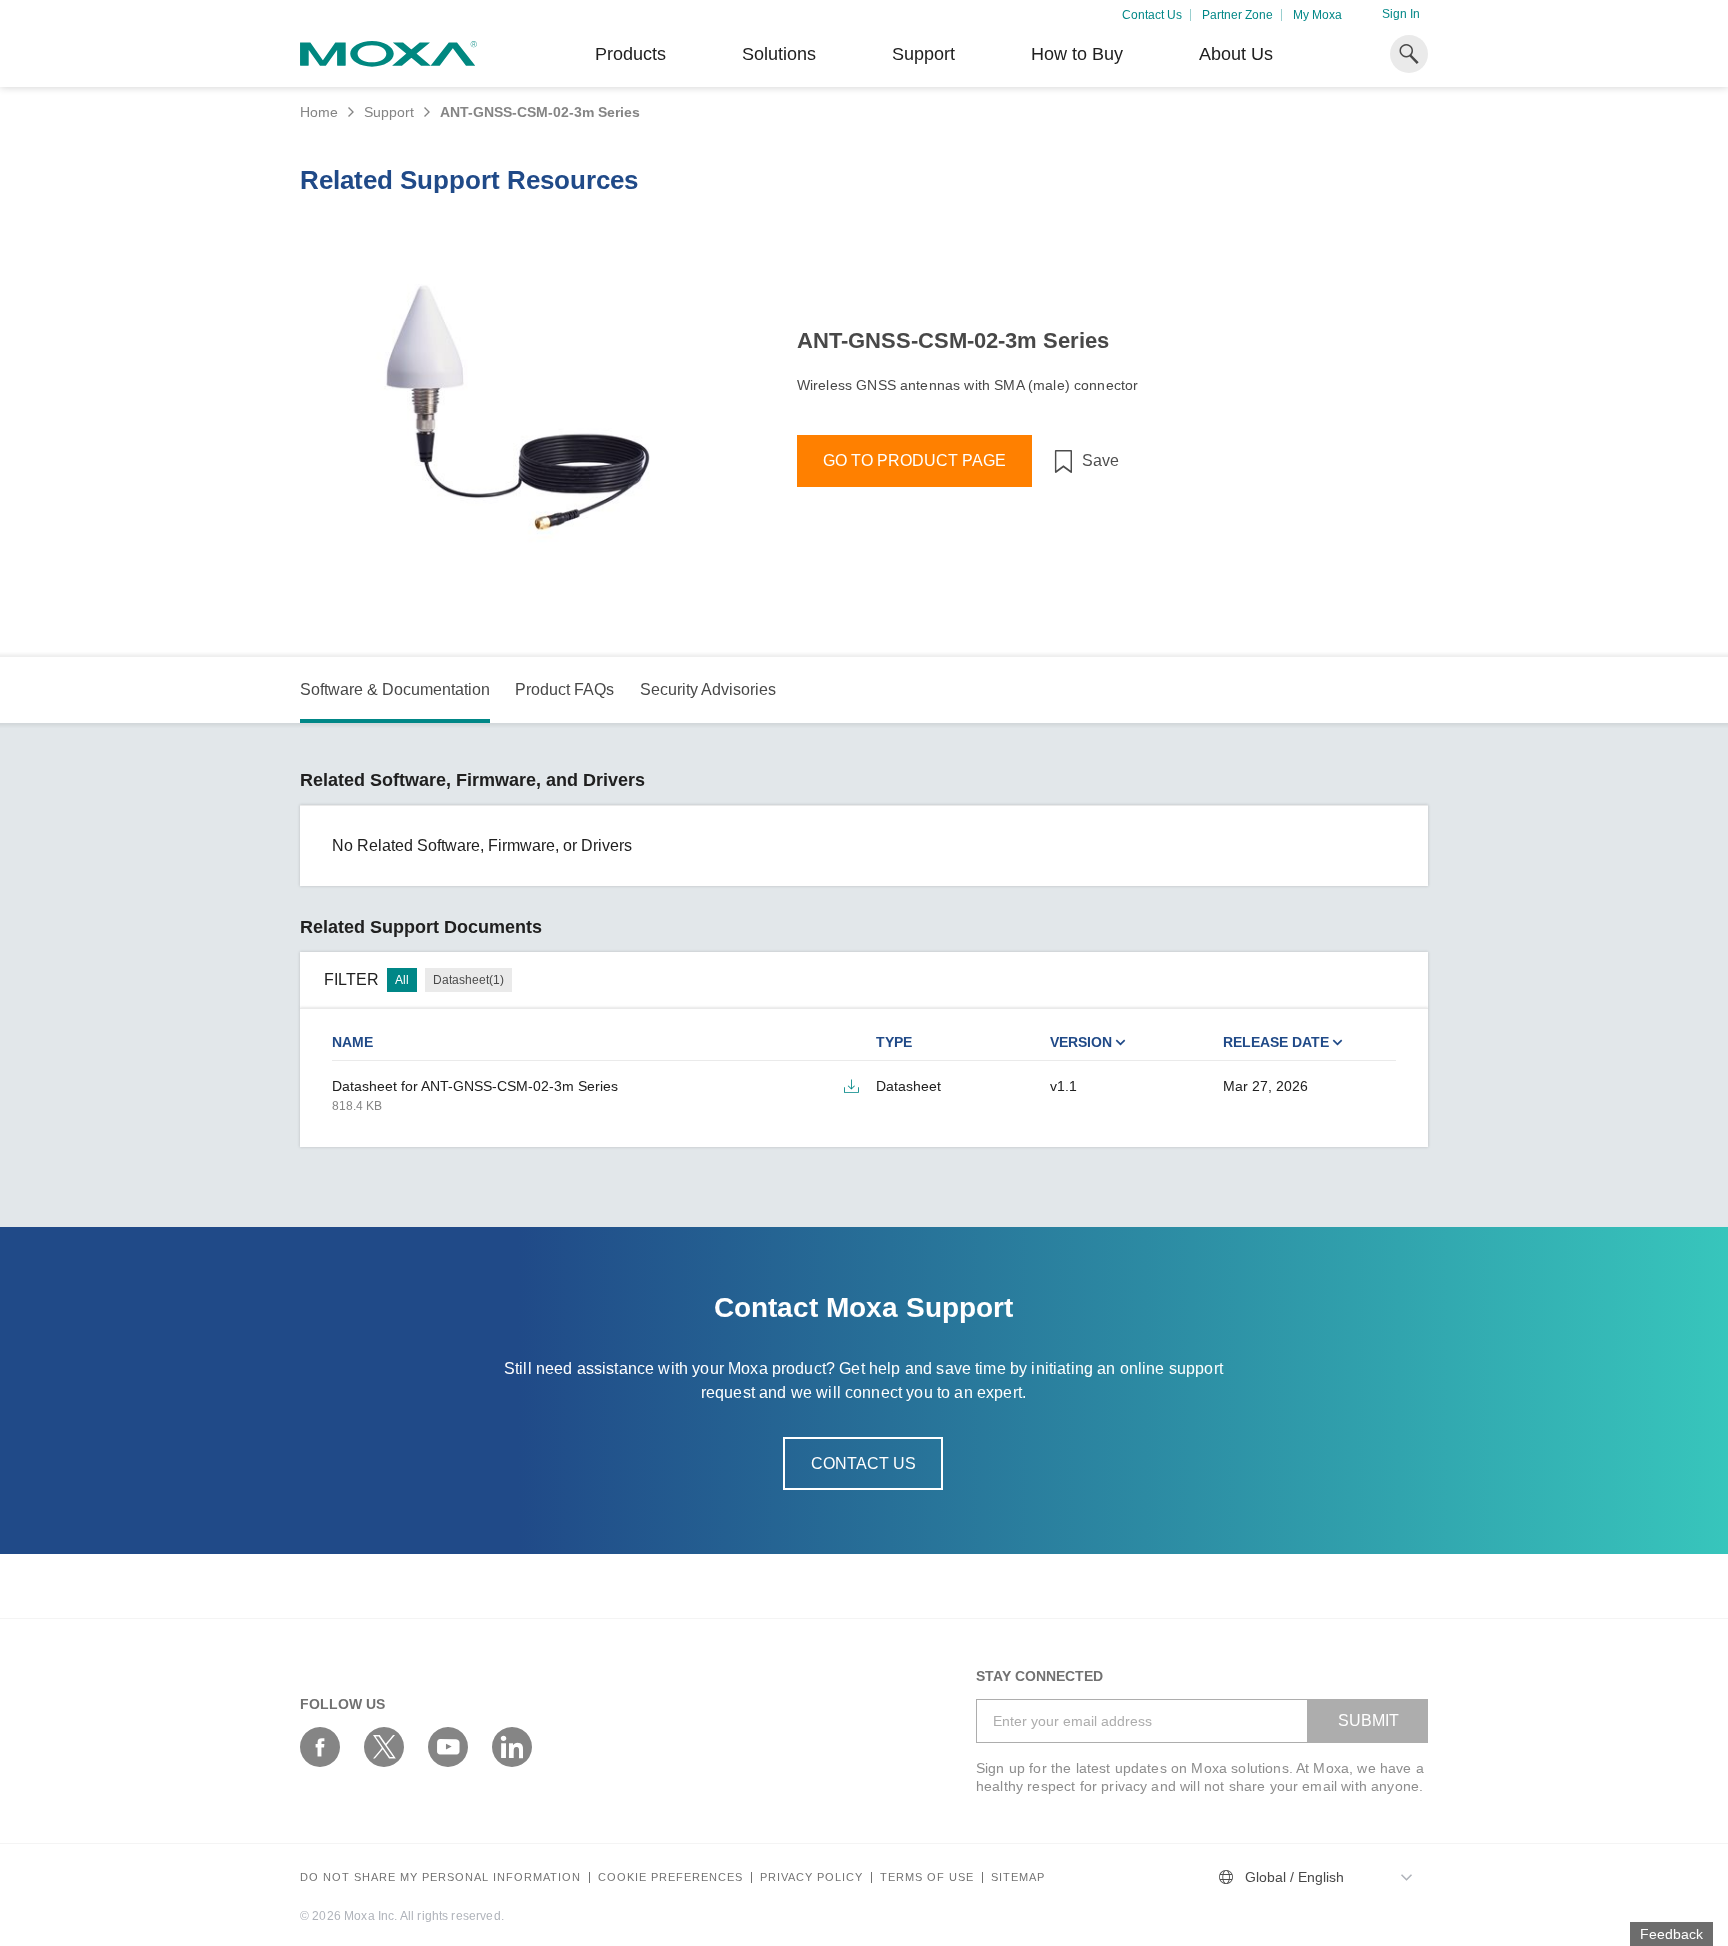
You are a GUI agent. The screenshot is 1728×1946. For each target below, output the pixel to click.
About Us (1236, 54)
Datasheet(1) (468, 980)
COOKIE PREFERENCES (670, 1877)
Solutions (779, 54)
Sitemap (1018, 1877)
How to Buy (1077, 54)
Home (319, 112)
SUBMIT (1368, 1720)
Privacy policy (811, 1877)
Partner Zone (1237, 15)
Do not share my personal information (440, 1877)
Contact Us (1152, 15)
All (402, 980)
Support (923, 54)
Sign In (1401, 14)
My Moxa (1317, 15)
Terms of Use (927, 1877)
